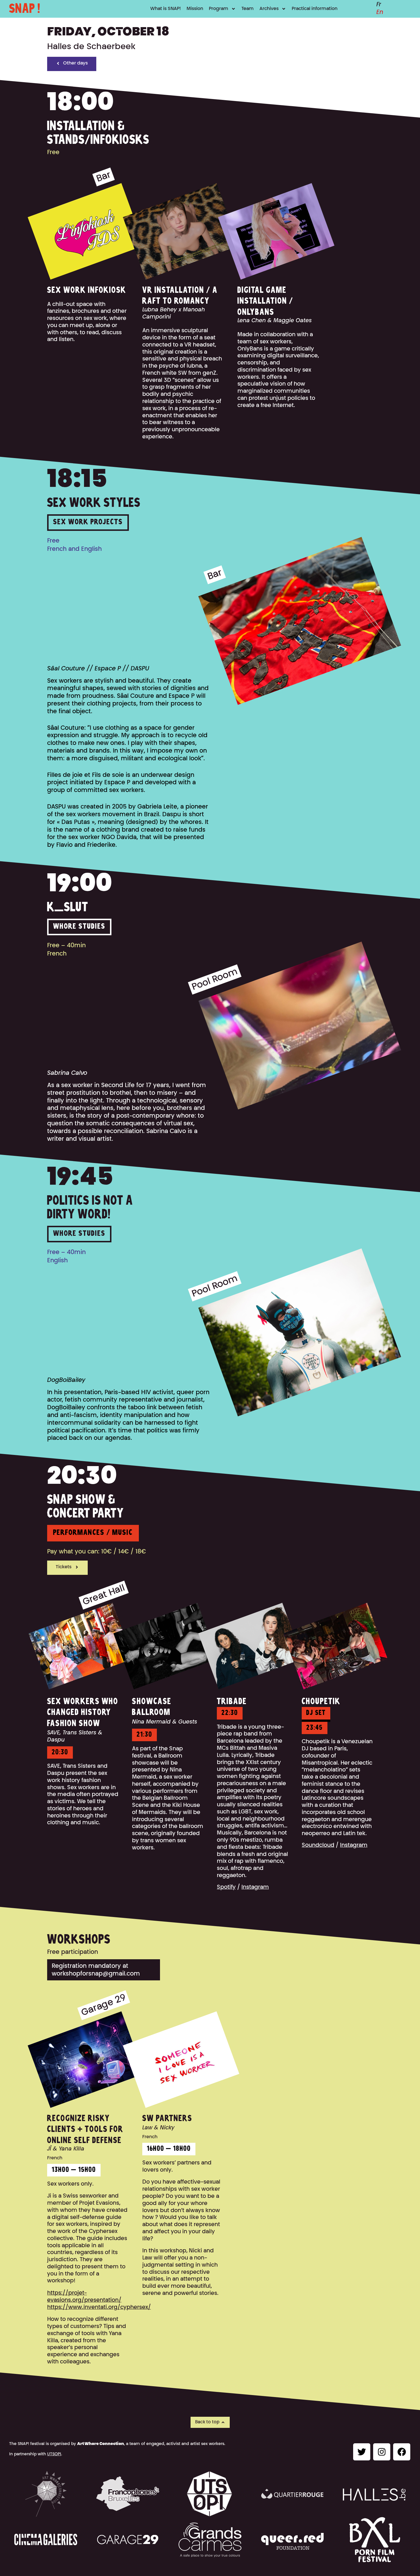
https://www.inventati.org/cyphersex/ (99, 2308)
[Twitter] (362, 2452)
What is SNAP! (166, 9)
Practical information (315, 9)
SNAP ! (25, 9)
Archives (269, 9)
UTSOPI (54, 2454)
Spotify (226, 1887)
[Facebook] (402, 2452)
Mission (195, 9)
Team (248, 9)
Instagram (255, 1887)
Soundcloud (318, 1846)
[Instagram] (382, 2452)
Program (219, 9)
